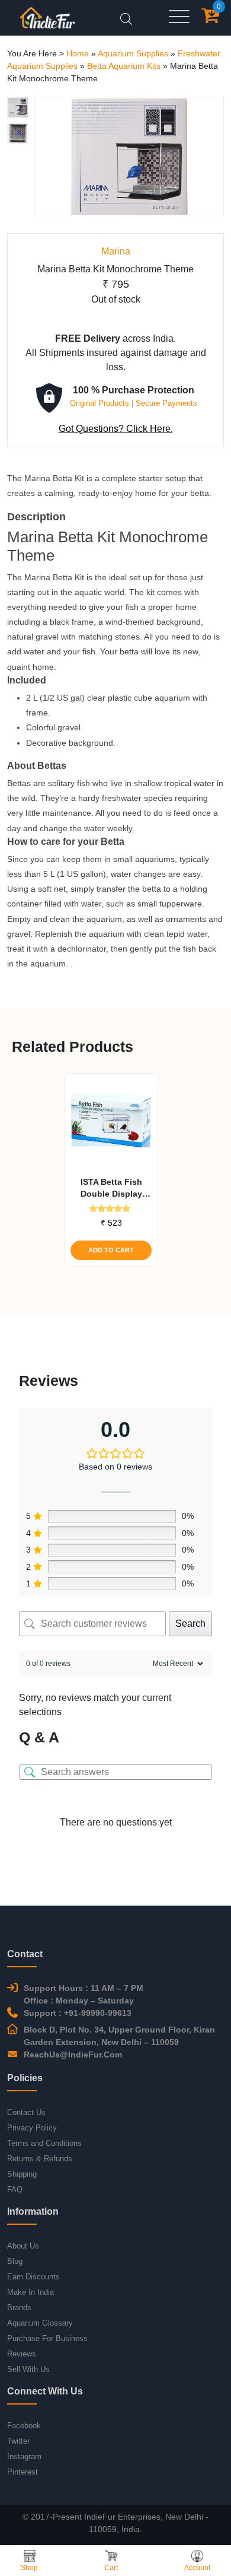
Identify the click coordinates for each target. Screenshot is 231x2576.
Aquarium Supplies (133, 53)
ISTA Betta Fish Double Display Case (111, 1188)
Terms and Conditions (44, 2143)
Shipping (22, 2174)
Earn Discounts (33, 2277)
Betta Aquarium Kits (124, 66)
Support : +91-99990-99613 (78, 2013)
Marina (116, 251)
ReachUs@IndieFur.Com (73, 2055)
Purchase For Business (47, 2338)
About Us (23, 2246)
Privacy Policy (32, 2128)
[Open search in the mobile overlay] (126, 18)
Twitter (18, 2441)
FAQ (15, 2189)
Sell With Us (28, 2369)
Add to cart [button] (111, 1250)
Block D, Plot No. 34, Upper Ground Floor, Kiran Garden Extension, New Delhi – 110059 (119, 2036)
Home (78, 53)
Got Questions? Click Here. (116, 429)
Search (190, 1623)
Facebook (24, 2426)
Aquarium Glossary (40, 2323)
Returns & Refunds (40, 2159)
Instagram (24, 2456)
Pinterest (23, 2472)
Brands (19, 2308)
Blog (15, 2261)
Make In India (31, 2292)
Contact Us (26, 2112)
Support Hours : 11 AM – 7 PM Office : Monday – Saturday (84, 1994)
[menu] (179, 18)
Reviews (22, 2354)
